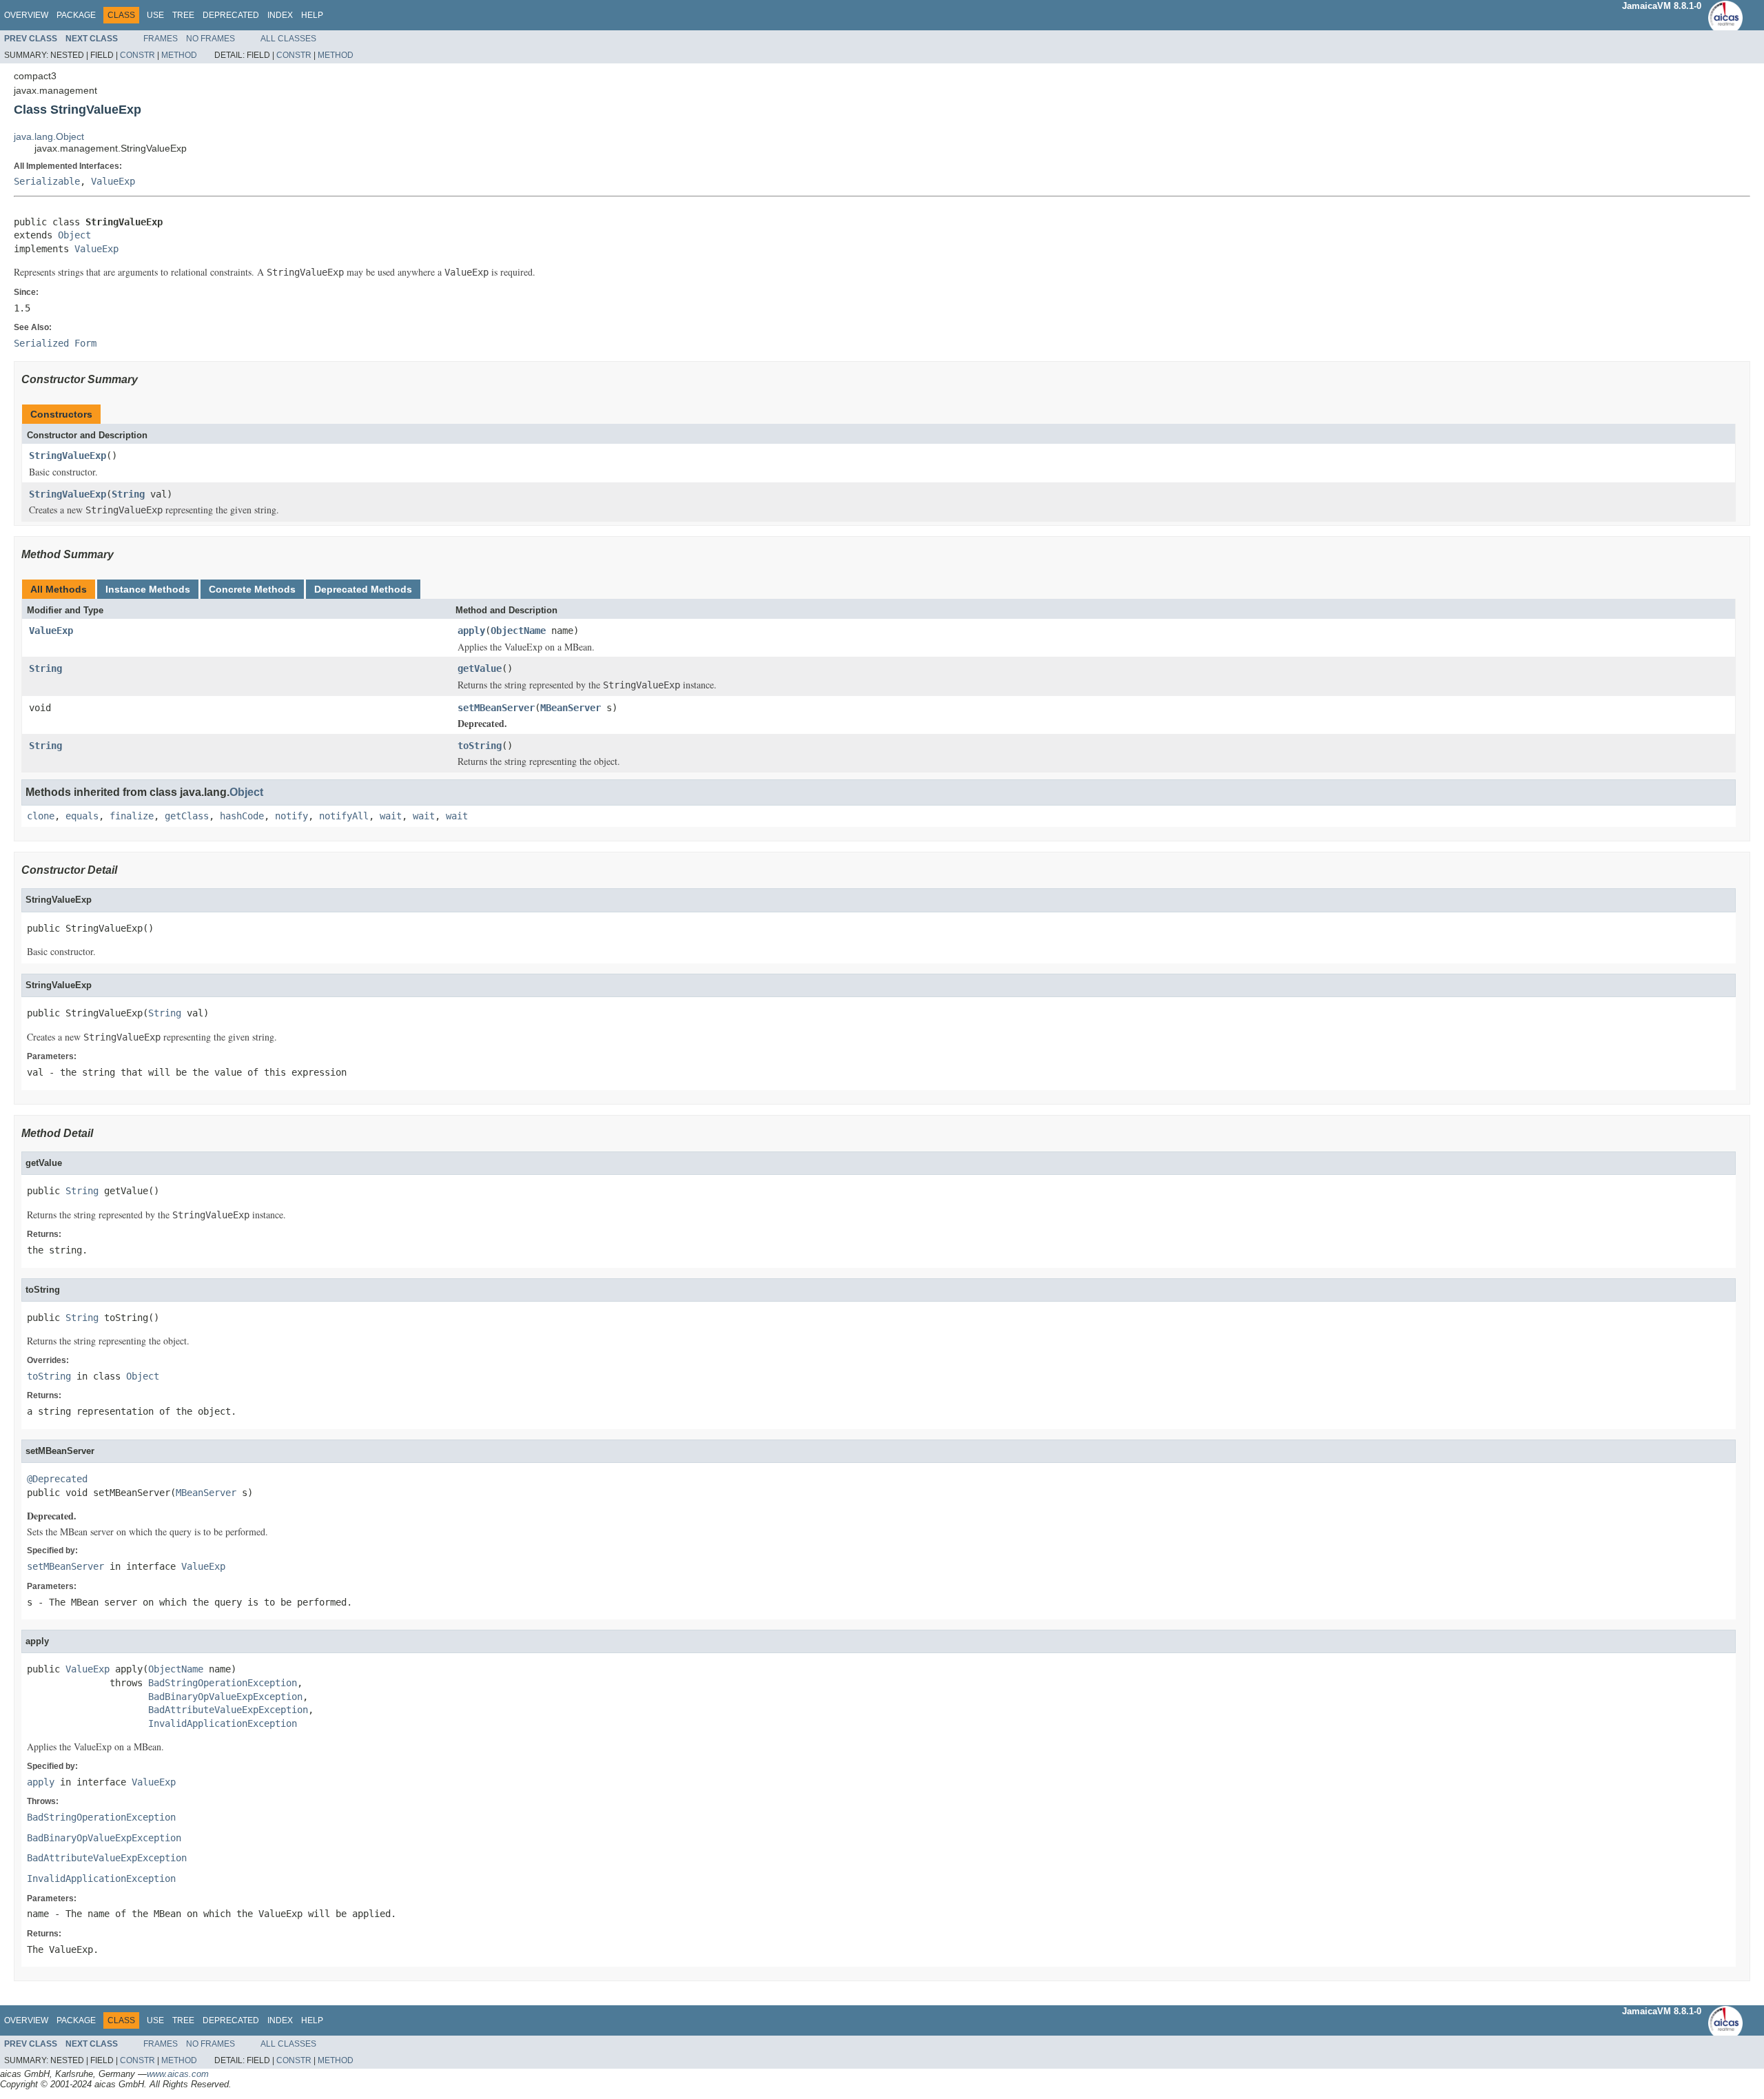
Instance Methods (148, 589)
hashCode (242, 816)
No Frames (211, 39)
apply (471, 631)
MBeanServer (571, 708)
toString (480, 746)
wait (391, 816)
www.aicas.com (178, 2074)
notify (291, 816)
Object (74, 235)
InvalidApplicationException (223, 1723)
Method (179, 55)
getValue (480, 668)
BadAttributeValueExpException (228, 1710)
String (128, 494)
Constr (137, 55)
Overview (26, 15)
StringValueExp (68, 455)
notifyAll (344, 816)
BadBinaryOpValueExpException (225, 1697)
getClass (187, 816)
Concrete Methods (252, 589)
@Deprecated (57, 1479)
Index (280, 15)
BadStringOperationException (223, 1683)
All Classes (288, 39)
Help (312, 15)
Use (155, 15)
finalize (132, 816)
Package (76, 15)
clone (41, 816)
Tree (183, 15)
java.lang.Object (49, 136)
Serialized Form (55, 343)
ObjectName (518, 631)
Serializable (47, 181)
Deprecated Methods (363, 589)
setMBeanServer (496, 708)
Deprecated (231, 15)
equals (82, 816)
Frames (161, 39)
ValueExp (113, 181)
